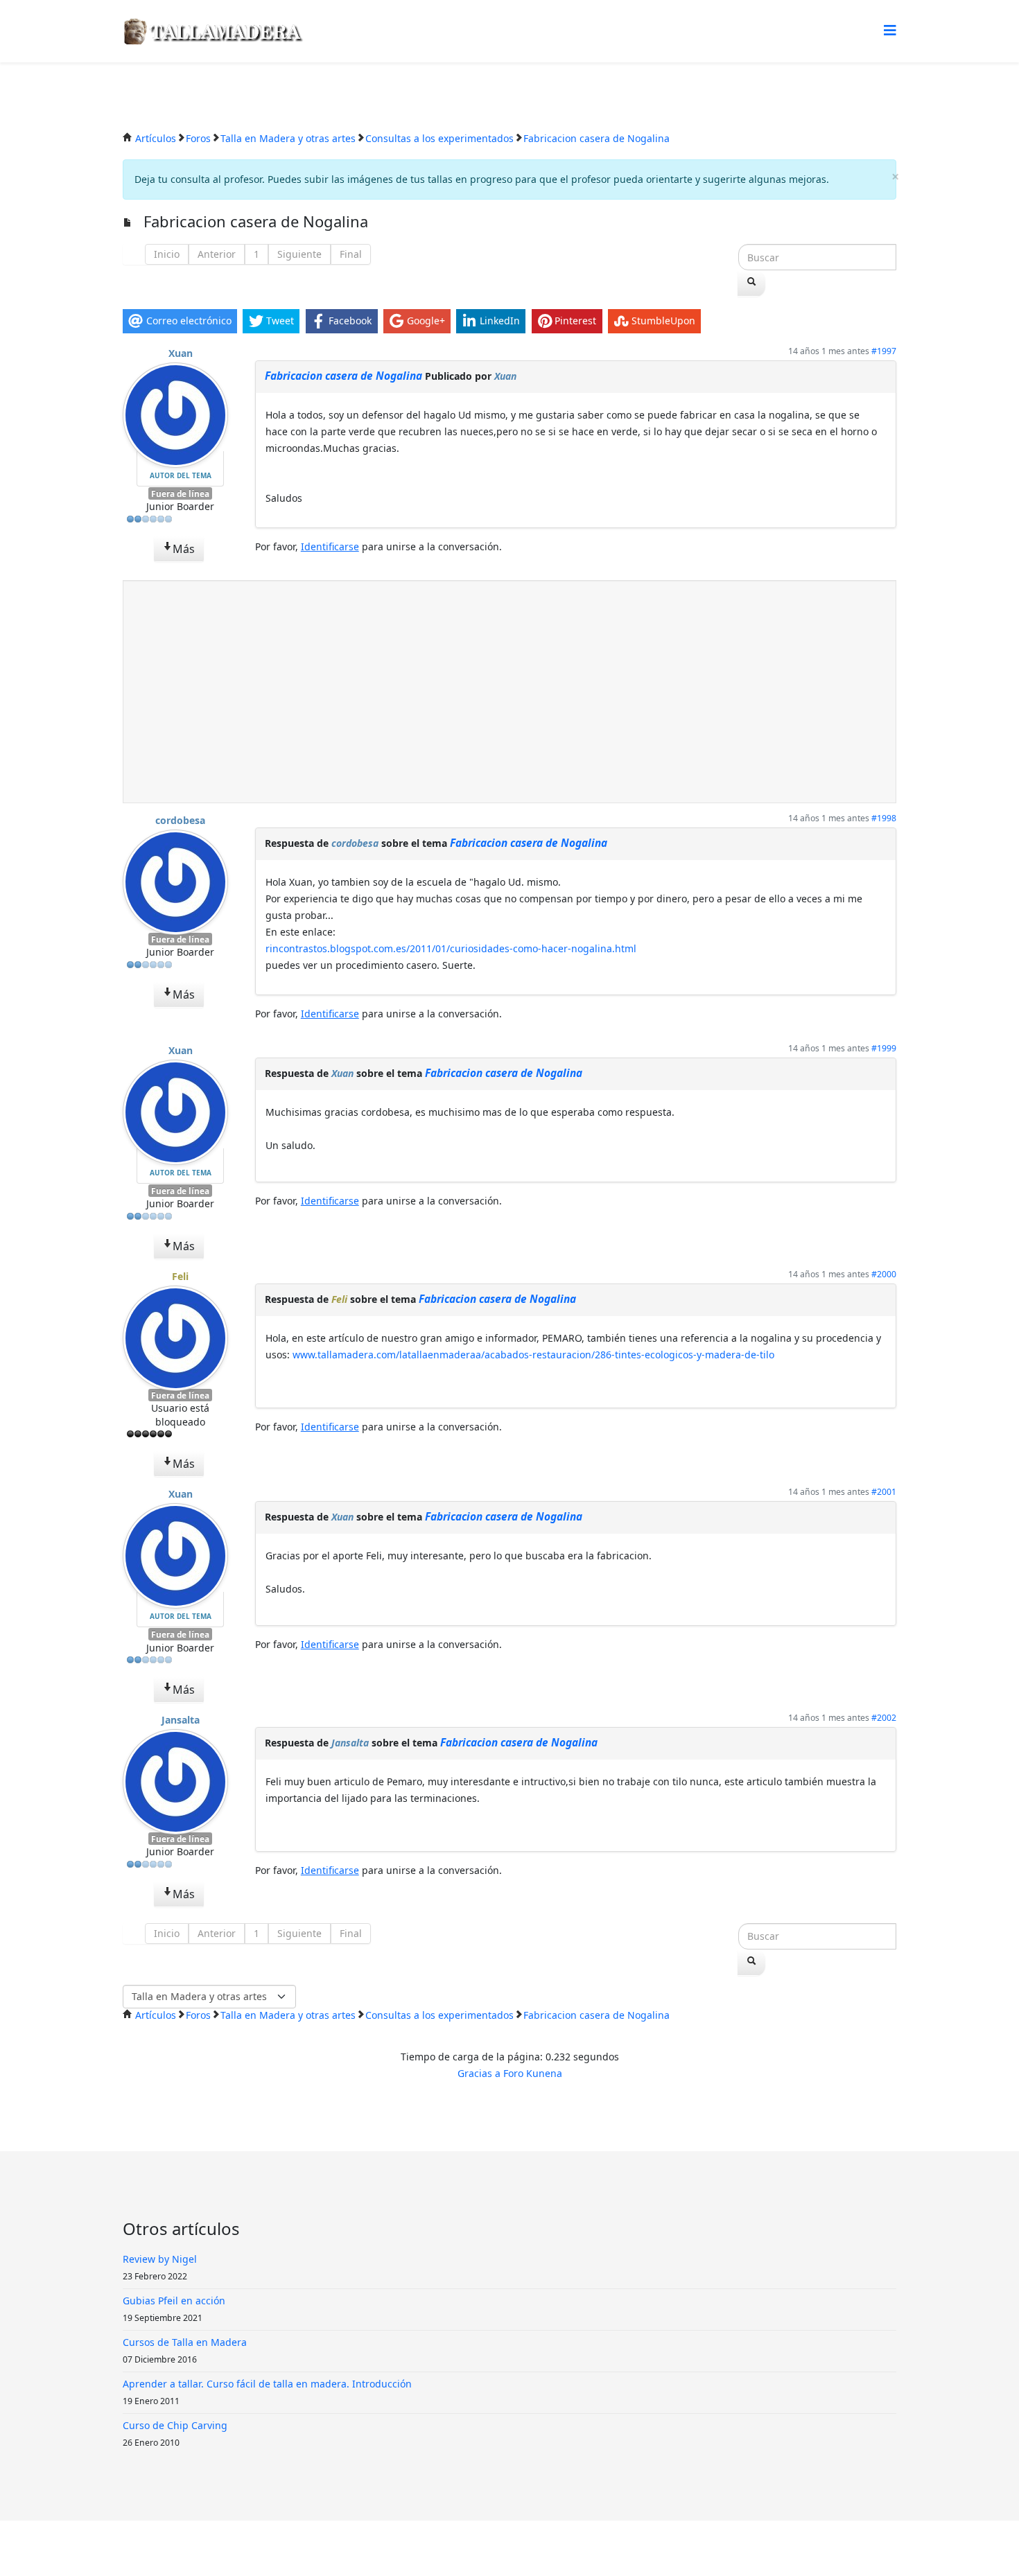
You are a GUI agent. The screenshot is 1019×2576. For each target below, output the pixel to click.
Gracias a (479, 2073)
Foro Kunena (533, 2073)
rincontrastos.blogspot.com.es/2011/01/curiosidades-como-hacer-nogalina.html (451, 948)
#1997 (884, 351)
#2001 (884, 1492)
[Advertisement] (509, 692)
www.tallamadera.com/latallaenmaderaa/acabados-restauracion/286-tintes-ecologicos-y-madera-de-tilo (533, 1355)
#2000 (884, 1274)
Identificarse (330, 546)
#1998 (884, 818)
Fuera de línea (180, 493)
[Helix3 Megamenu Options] (890, 30)
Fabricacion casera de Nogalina (343, 376)
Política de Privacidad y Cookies (515, 2548)
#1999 (884, 1048)
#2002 (884, 1718)
